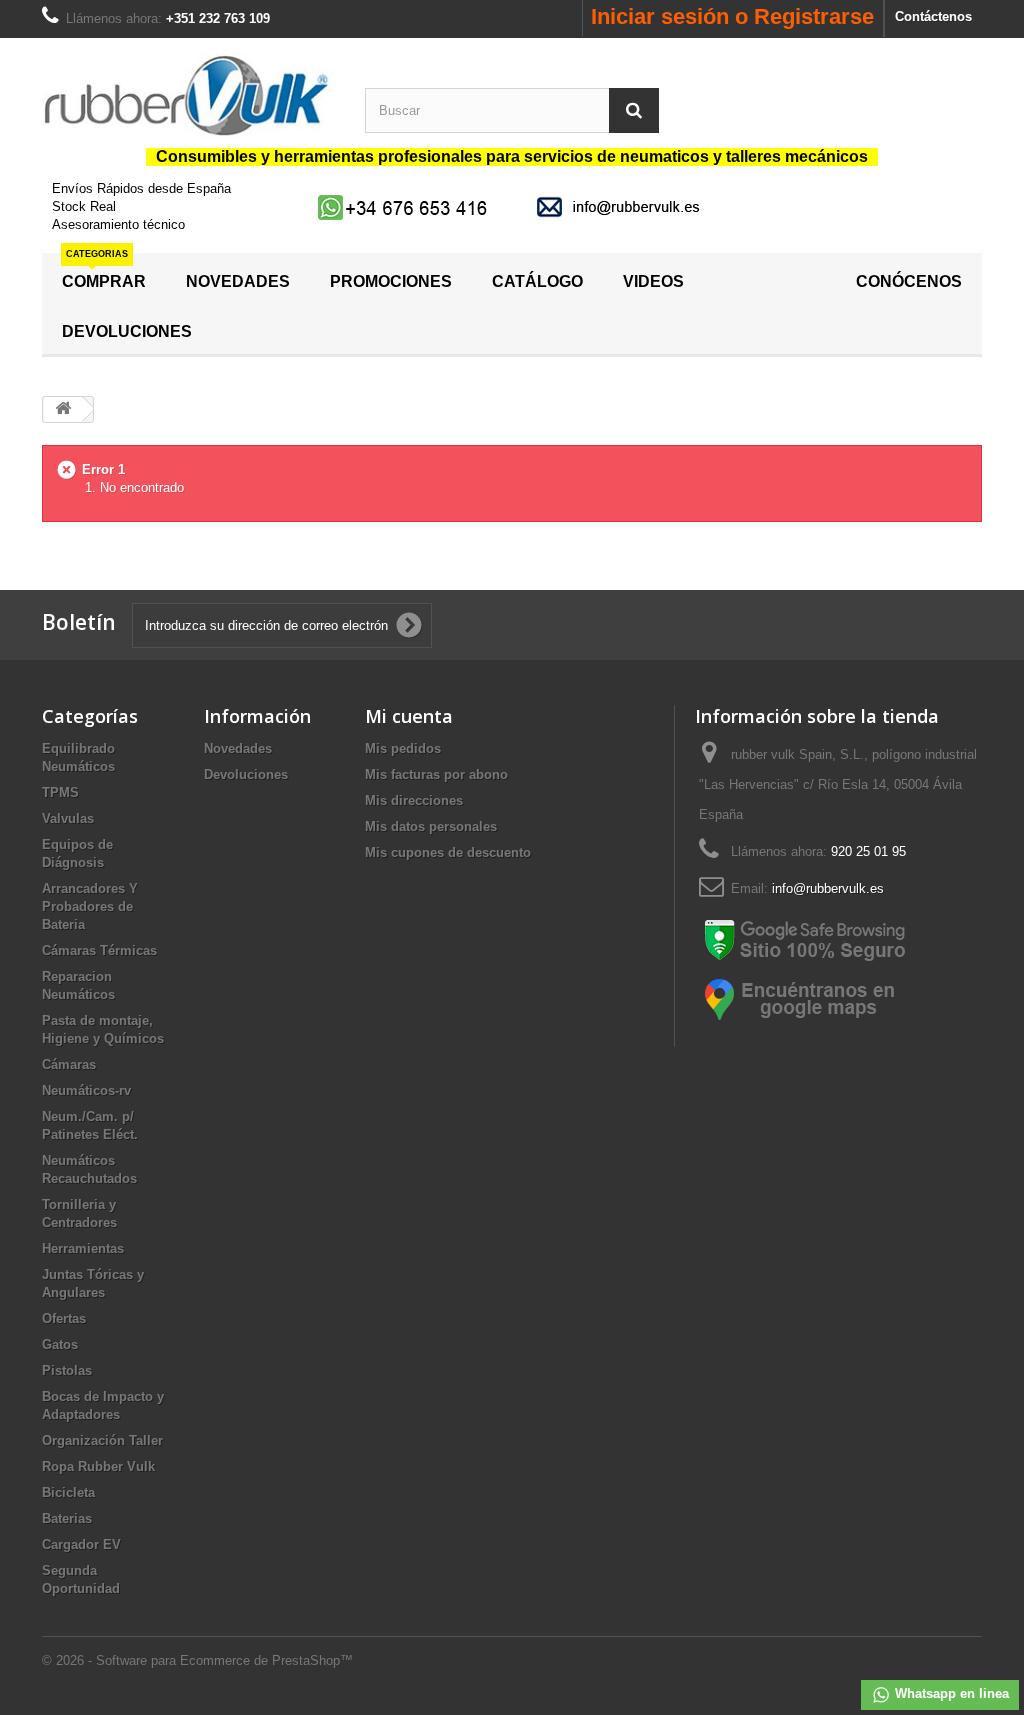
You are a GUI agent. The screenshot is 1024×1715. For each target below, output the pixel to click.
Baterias (67, 1518)
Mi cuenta (409, 716)
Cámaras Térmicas (99, 950)
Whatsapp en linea (950, 1693)
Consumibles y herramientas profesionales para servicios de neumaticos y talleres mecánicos (512, 156)
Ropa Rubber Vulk (98, 1466)
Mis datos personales (431, 826)
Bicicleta (68, 1492)
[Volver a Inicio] (63, 409)
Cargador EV (81, 1544)
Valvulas (68, 818)
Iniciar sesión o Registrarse (732, 16)
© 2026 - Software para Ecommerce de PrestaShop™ (197, 1660)
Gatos (60, 1344)
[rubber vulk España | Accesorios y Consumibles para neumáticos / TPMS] (188, 95)
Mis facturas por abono (436, 774)
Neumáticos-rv (86, 1090)
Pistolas (67, 1370)
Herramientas (83, 1248)
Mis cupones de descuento (448, 852)
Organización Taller (102, 1440)
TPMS (60, 792)
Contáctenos (933, 16)
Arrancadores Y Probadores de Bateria (90, 906)
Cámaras (69, 1064)
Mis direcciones (414, 800)
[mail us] (622, 206)
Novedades (238, 748)
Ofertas (64, 1318)
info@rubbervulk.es (828, 888)
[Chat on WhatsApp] (405, 206)
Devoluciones (246, 774)
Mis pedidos (403, 748)
